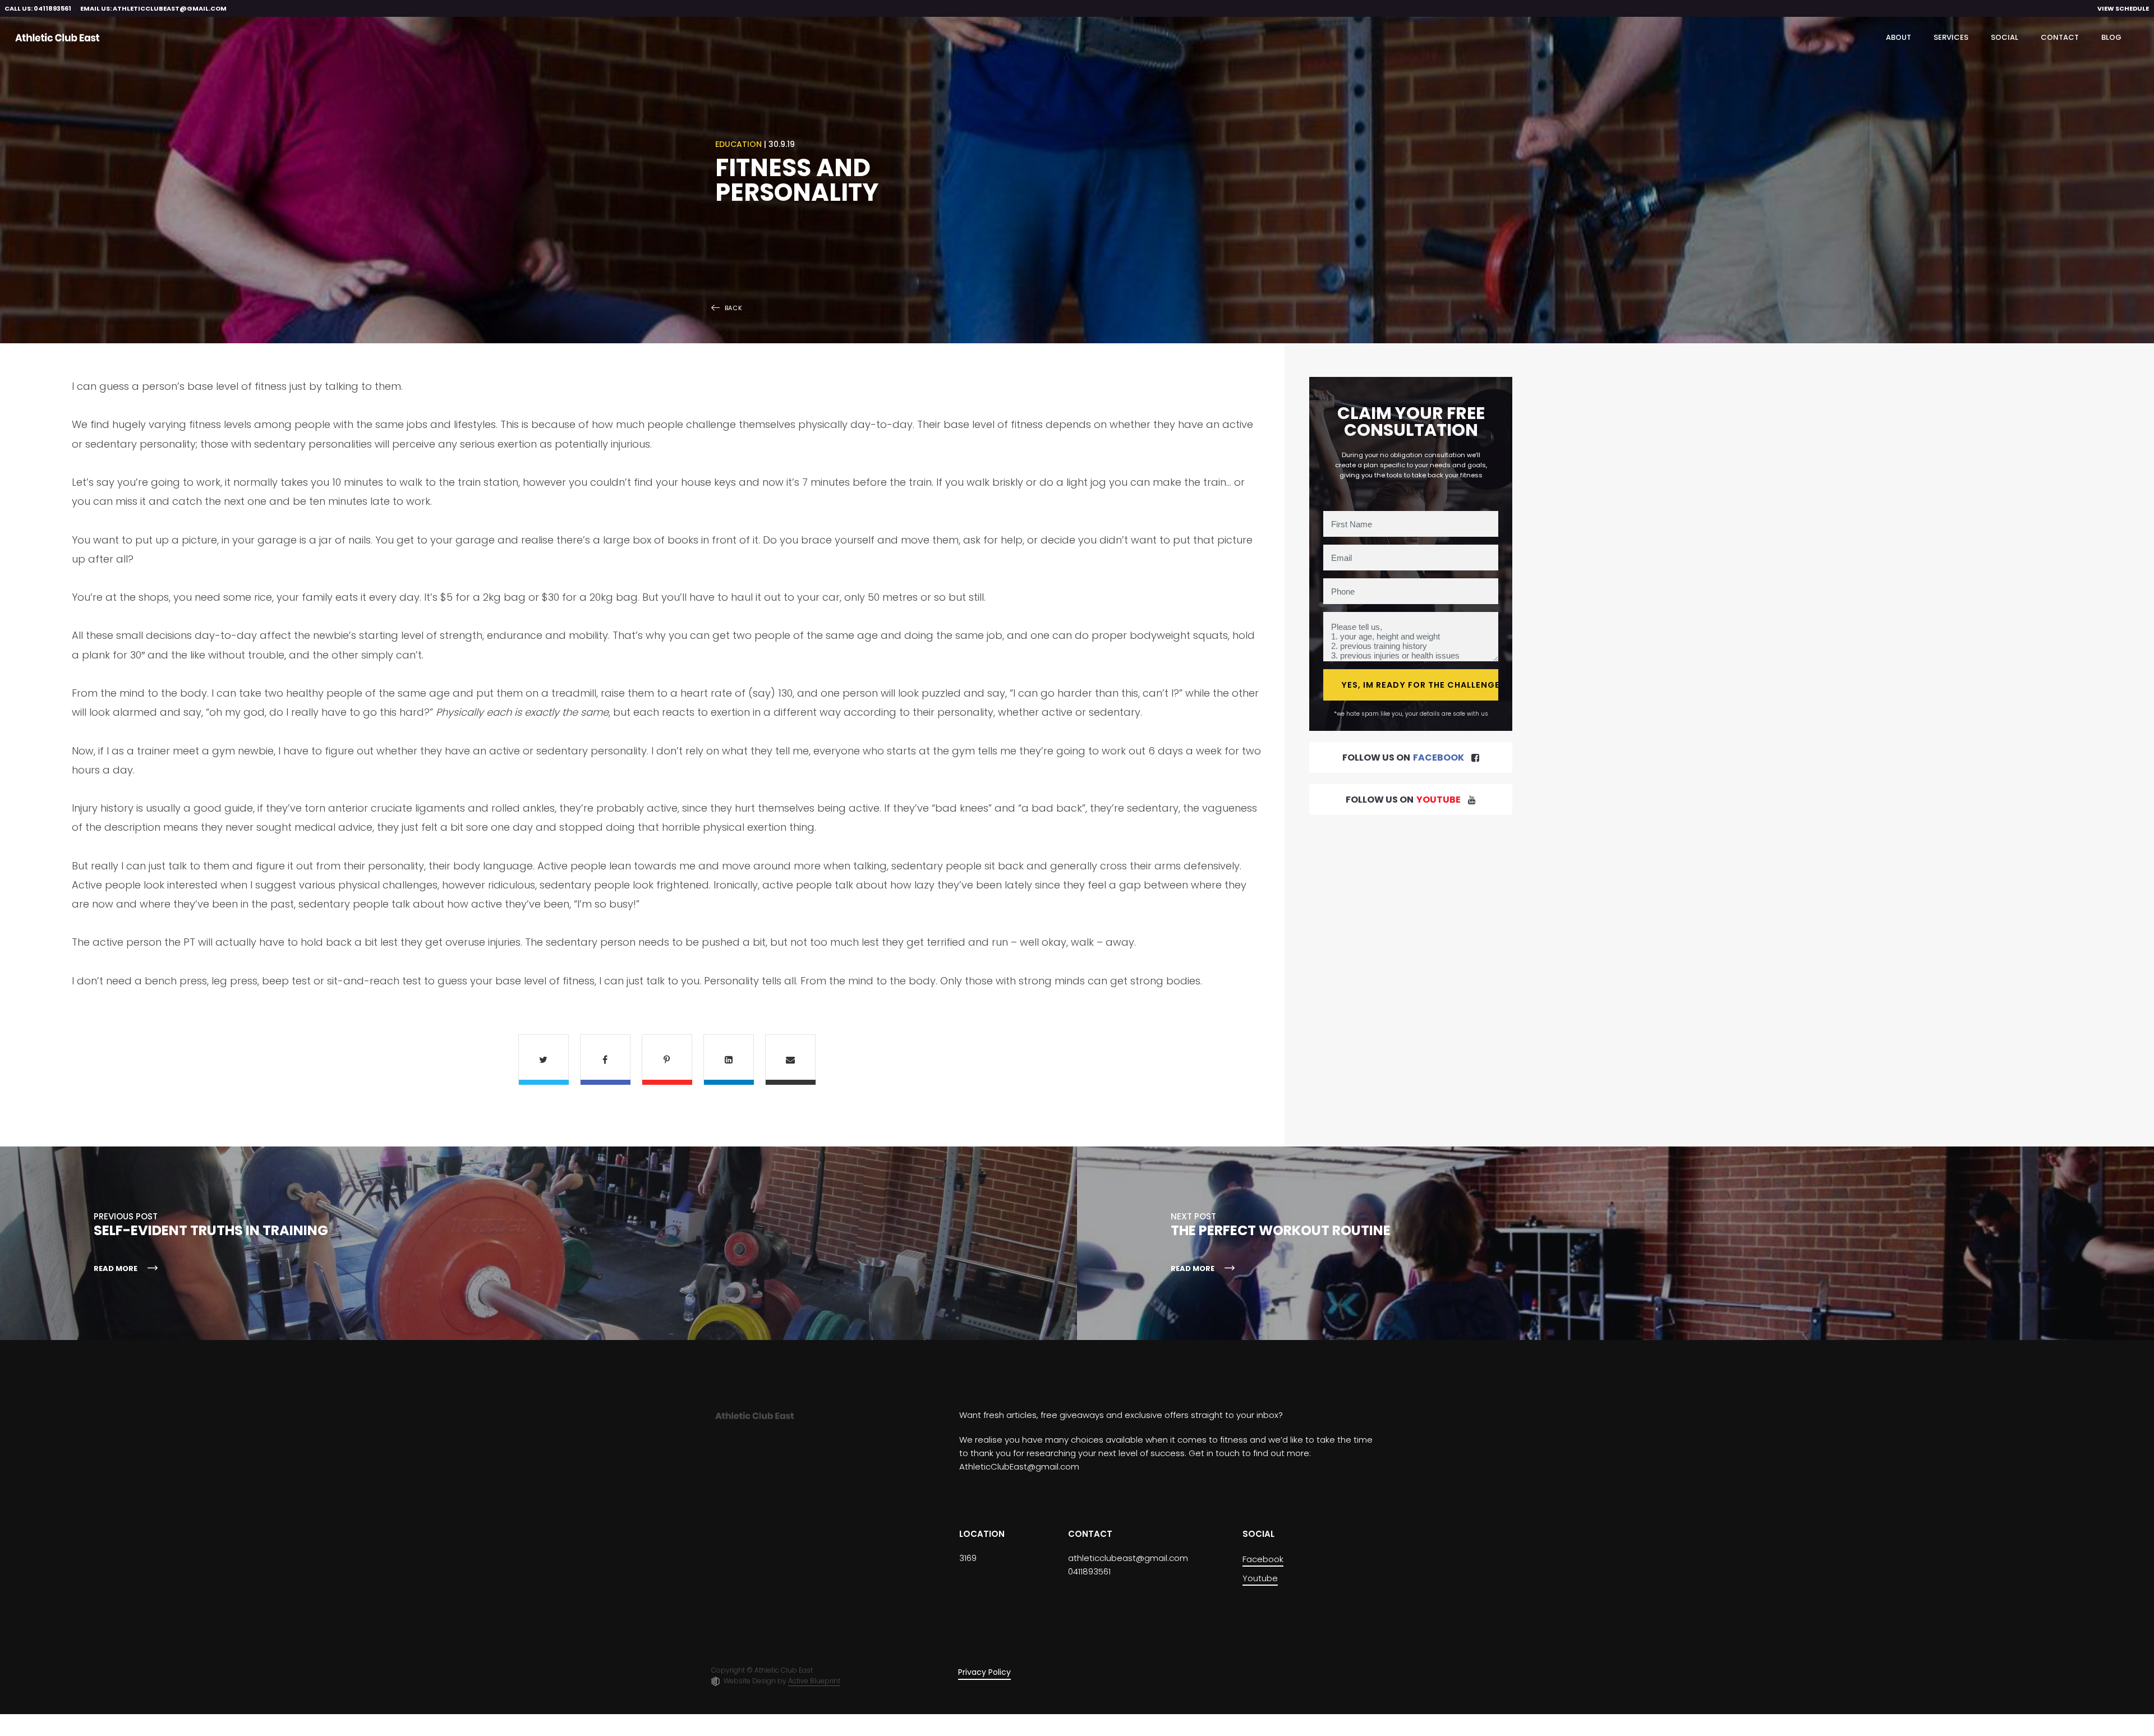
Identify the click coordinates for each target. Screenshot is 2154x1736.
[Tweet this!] (544, 1060)
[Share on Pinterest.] (667, 1060)
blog (2111, 37)
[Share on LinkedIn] (729, 1060)
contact (2060, 37)
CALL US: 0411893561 (38, 8)
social (2005, 37)
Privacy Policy (984, 1672)
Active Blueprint (814, 1681)
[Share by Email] (790, 1060)
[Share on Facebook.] (605, 1060)
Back (734, 308)
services (1951, 37)
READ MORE (116, 1268)
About (1898, 37)
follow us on (1403, 758)
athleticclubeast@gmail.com (1128, 1558)
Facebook (1263, 1559)
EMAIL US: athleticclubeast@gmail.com (153, 8)
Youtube (1260, 1578)
